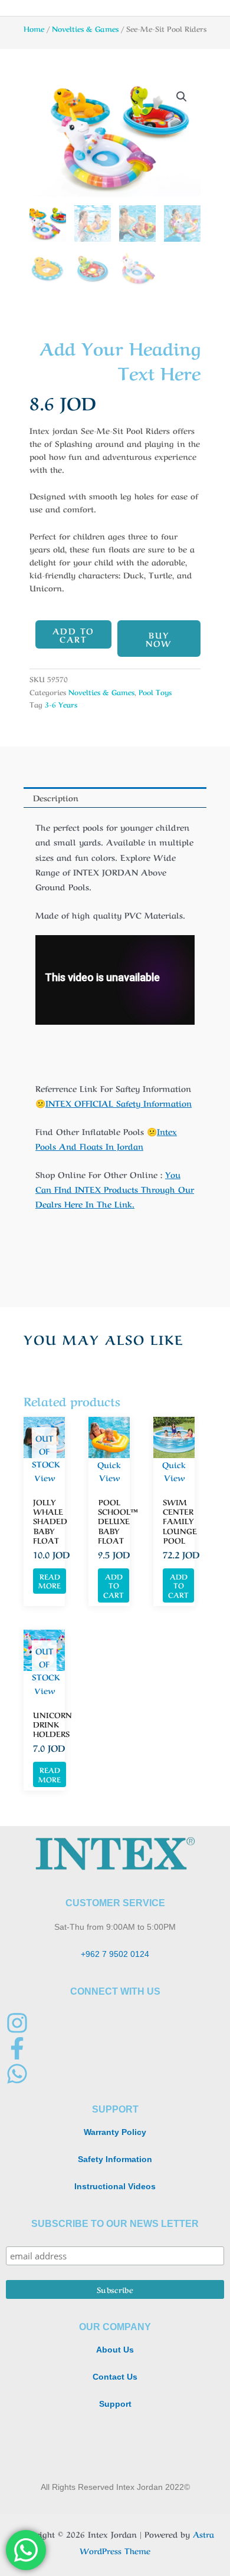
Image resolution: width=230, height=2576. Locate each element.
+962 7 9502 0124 (115, 1954)
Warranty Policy (115, 2132)
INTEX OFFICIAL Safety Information (119, 1103)
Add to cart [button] (114, 1585)
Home (34, 28)
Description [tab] (56, 797)
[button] (182, 97)
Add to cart (73, 634)
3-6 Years (61, 704)
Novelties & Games (85, 28)
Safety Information (115, 2159)
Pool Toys (155, 692)
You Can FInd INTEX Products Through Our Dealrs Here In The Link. (115, 1189)
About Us (115, 2350)
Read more (50, 1581)
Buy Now (159, 639)
